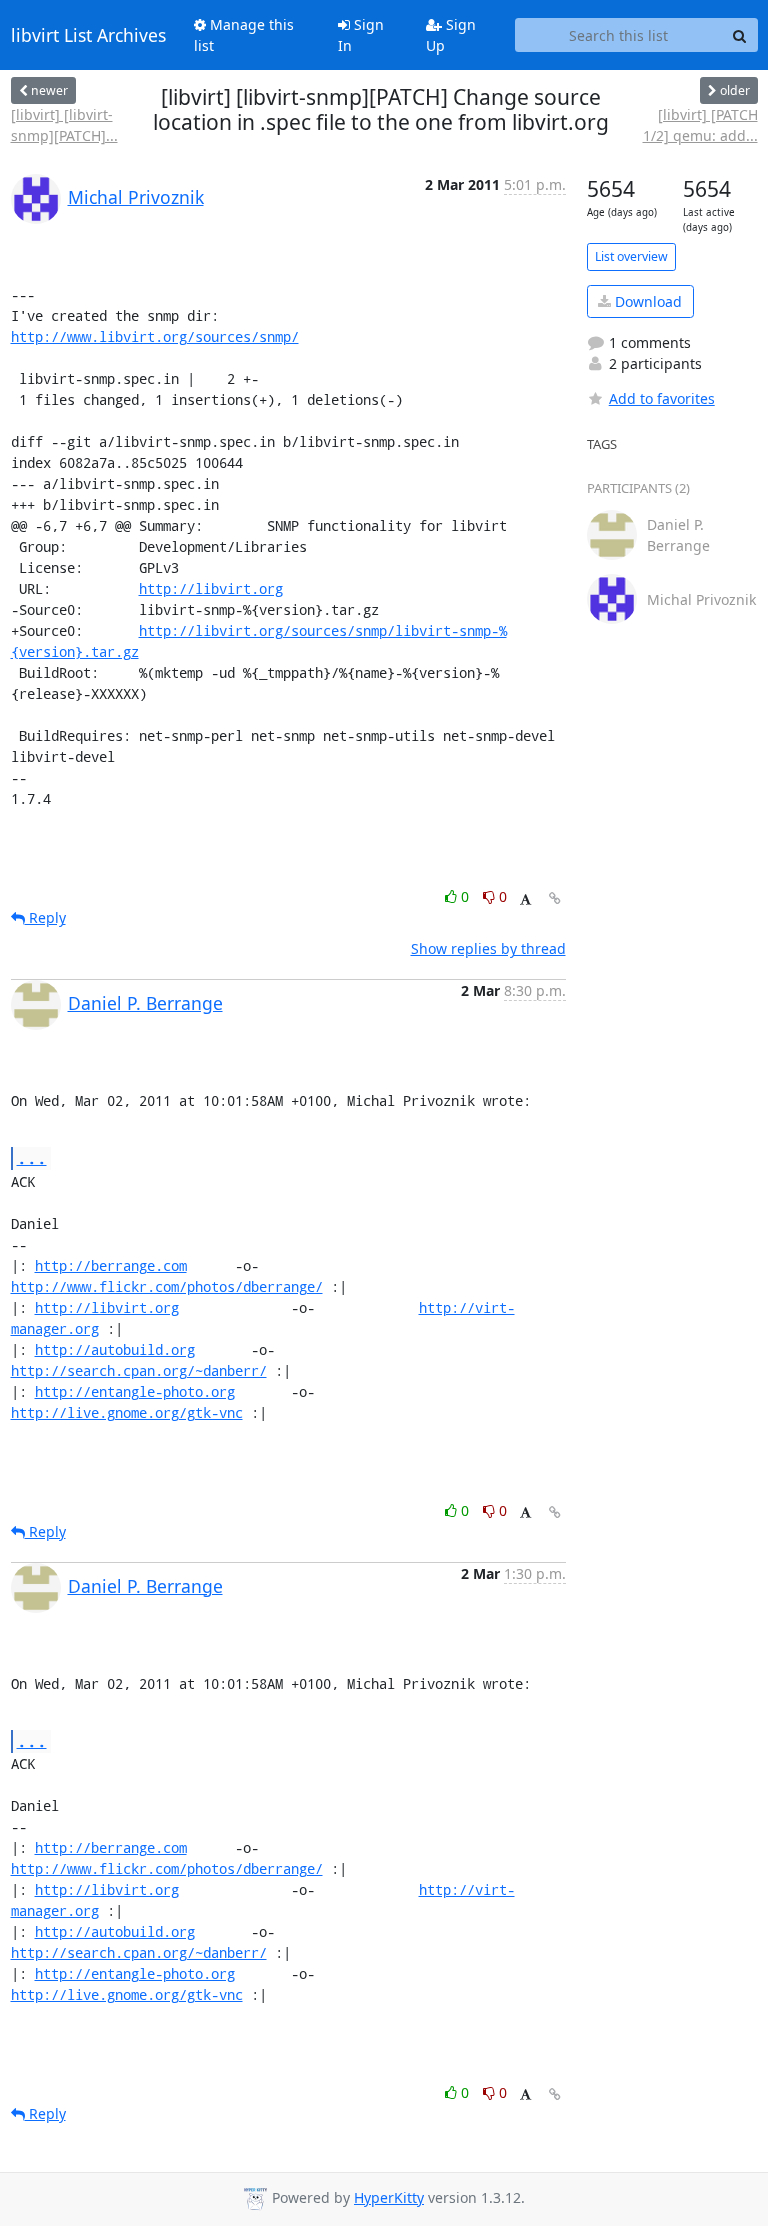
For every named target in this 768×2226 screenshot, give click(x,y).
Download (646, 301)
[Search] (740, 35)
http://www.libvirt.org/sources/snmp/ (155, 336)
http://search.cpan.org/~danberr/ (139, 1370)
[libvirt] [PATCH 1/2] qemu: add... (700, 125)
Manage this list (244, 35)
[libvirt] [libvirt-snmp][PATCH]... (64, 125)
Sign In (361, 35)
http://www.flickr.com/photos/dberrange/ (167, 1286)
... (32, 1157)
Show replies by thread (488, 948)
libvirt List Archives (88, 35)
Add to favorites (662, 398)
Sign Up (451, 35)
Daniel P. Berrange (145, 1003)
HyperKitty (389, 2197)
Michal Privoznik (136, 197)
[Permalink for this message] (555, 898)
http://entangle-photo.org (135, 1391)
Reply (45, 917)
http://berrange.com (111, 1265)
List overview (631, 256)
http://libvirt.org (211, 588)
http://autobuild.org (115, 1349)
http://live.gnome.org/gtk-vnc (127, 1412)
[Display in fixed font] (525, 899)
